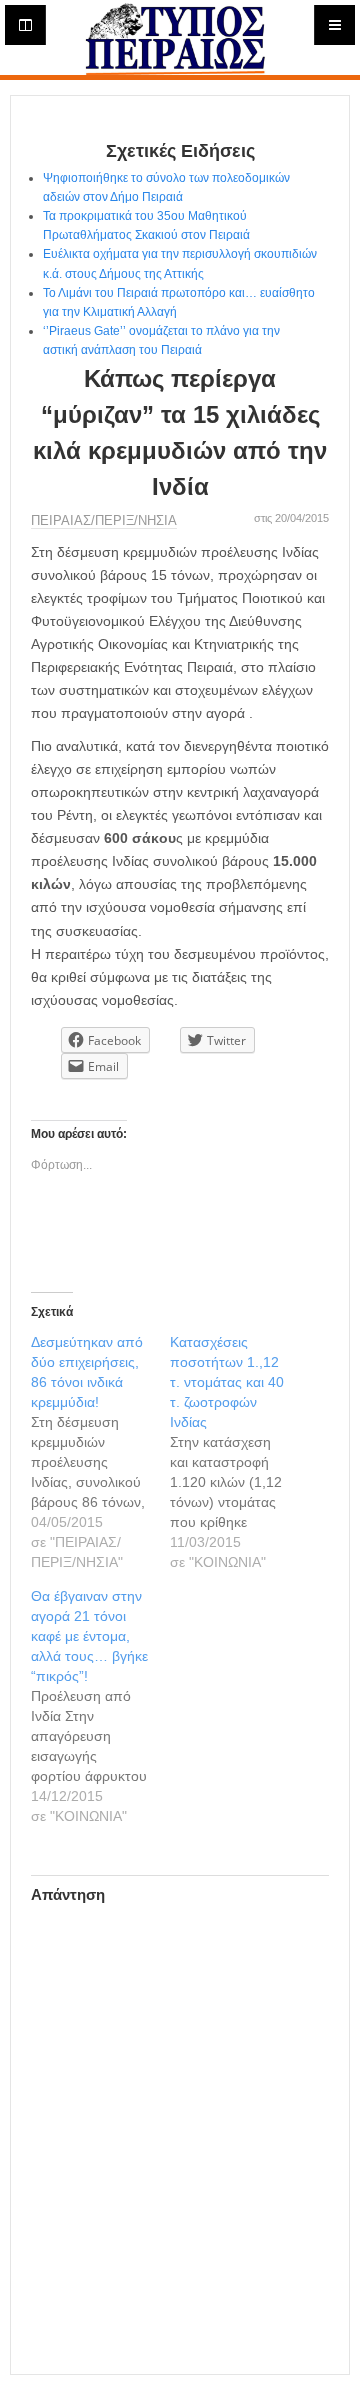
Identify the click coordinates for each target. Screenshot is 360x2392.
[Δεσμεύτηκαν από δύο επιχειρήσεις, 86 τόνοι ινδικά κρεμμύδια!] (100, 1452)
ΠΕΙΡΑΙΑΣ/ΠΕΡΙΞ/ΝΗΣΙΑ (104, 520)
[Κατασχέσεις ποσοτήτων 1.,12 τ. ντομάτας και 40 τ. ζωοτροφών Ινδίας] (239, 1452)
